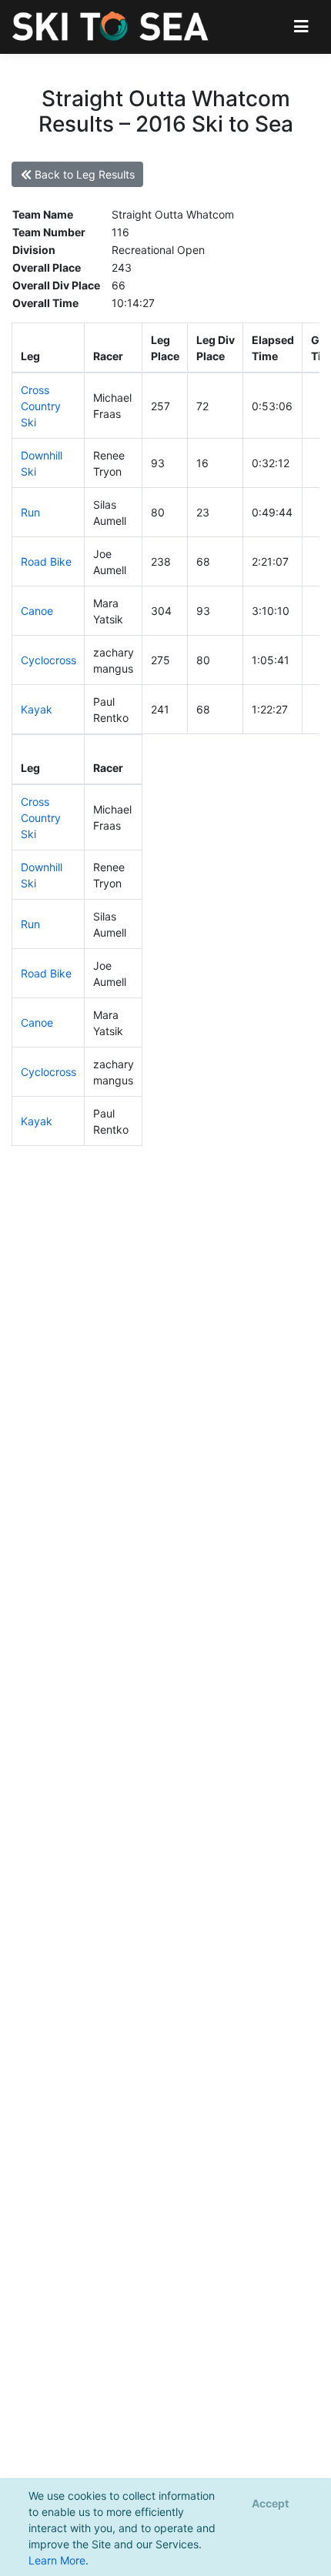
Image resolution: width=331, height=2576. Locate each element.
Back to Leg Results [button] (83, 174)
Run (30, 512)
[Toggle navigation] (301, 27)
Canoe (37, 611)
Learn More (57, 2560)
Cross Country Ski (41, 406)
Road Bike (46, 561)
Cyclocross (48, 660)
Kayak (37, 709)
